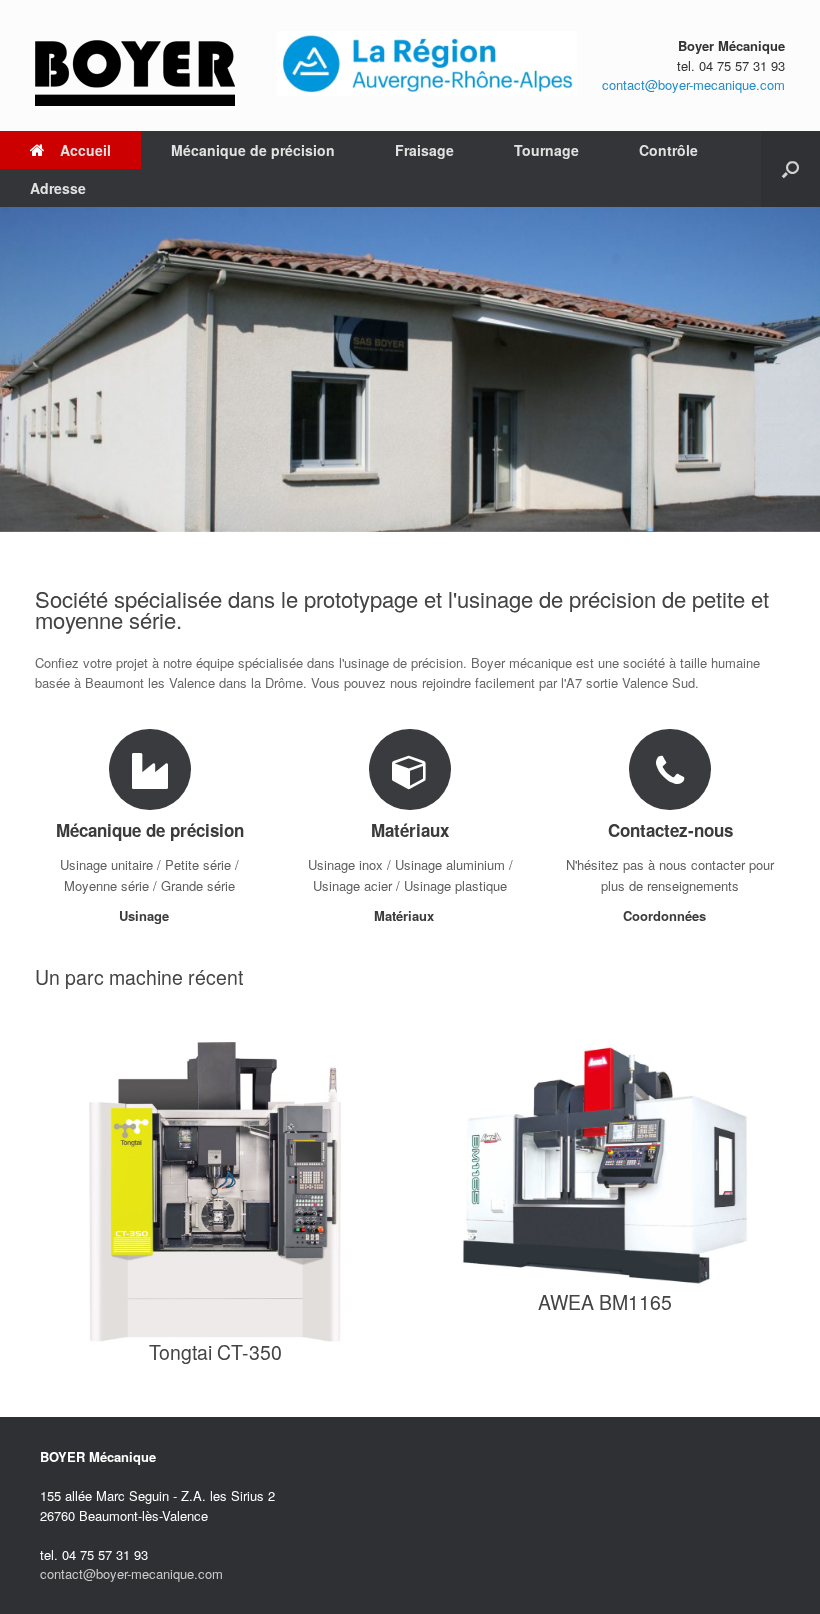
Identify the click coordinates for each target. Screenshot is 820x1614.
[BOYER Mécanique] (135, 65)
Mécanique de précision (253, 150)
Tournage (546, 150)
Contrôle (668, 150)
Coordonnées (666, 915)
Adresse (58, 188)
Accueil (85, 150)
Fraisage (424, 150)
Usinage (146, 915)
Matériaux (406, 915)
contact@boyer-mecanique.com (693, 84)
